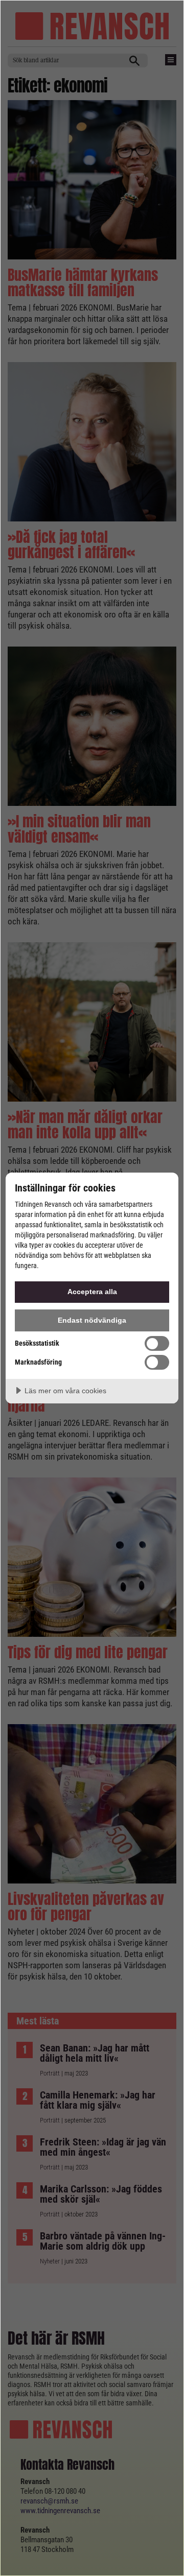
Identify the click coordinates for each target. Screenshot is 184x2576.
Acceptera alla (92, 1292)
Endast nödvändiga (92, 1320)
